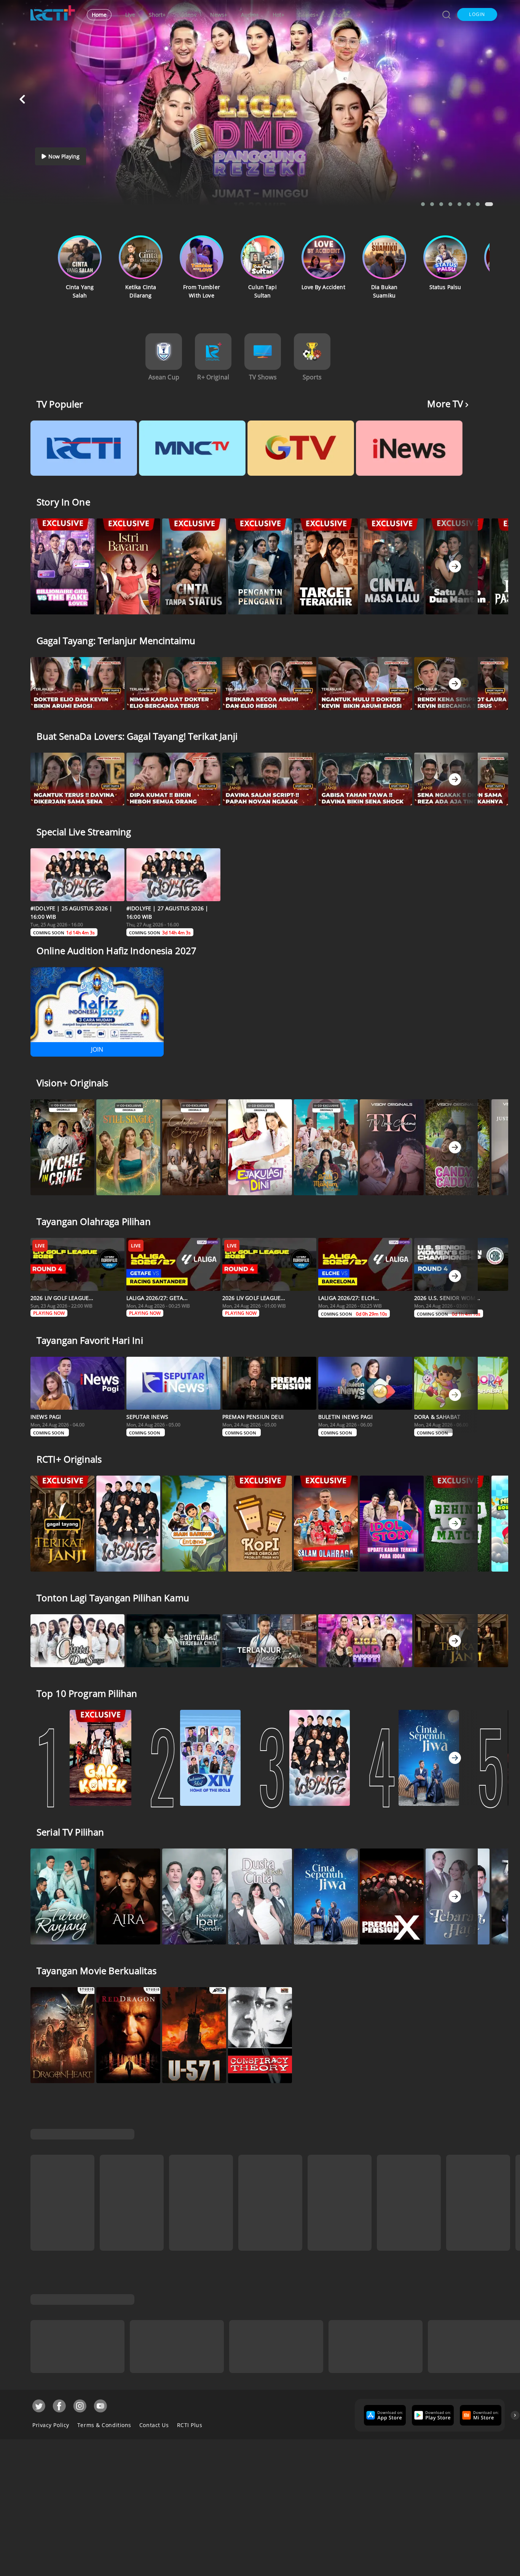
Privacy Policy (51, 2422)
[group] (384, 2412)
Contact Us (154, 2422)
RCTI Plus (190, 2422)
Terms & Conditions (104, 2422)
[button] (477, 14)
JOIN (97, 1049)
